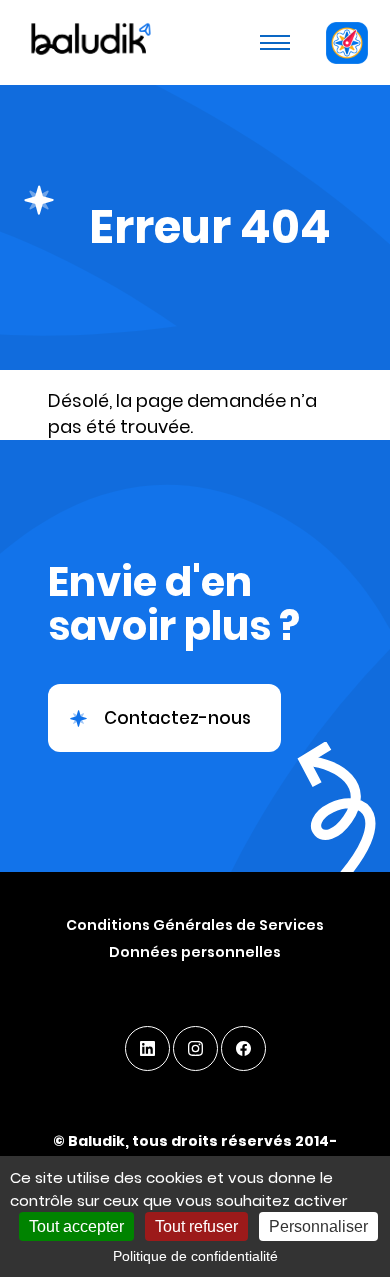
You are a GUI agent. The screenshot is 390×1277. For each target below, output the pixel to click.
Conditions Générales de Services (195, 925)
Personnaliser (318, 1226)
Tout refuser (196, 1226)
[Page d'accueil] (89, 42)
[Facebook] (243, 1048)
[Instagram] (195, 1048)
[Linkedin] (147, 1048)
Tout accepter (76, 1226)
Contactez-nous (177, 718)
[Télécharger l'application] (346, 42)
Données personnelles (195, 952)
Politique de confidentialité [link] (195, 1256)
